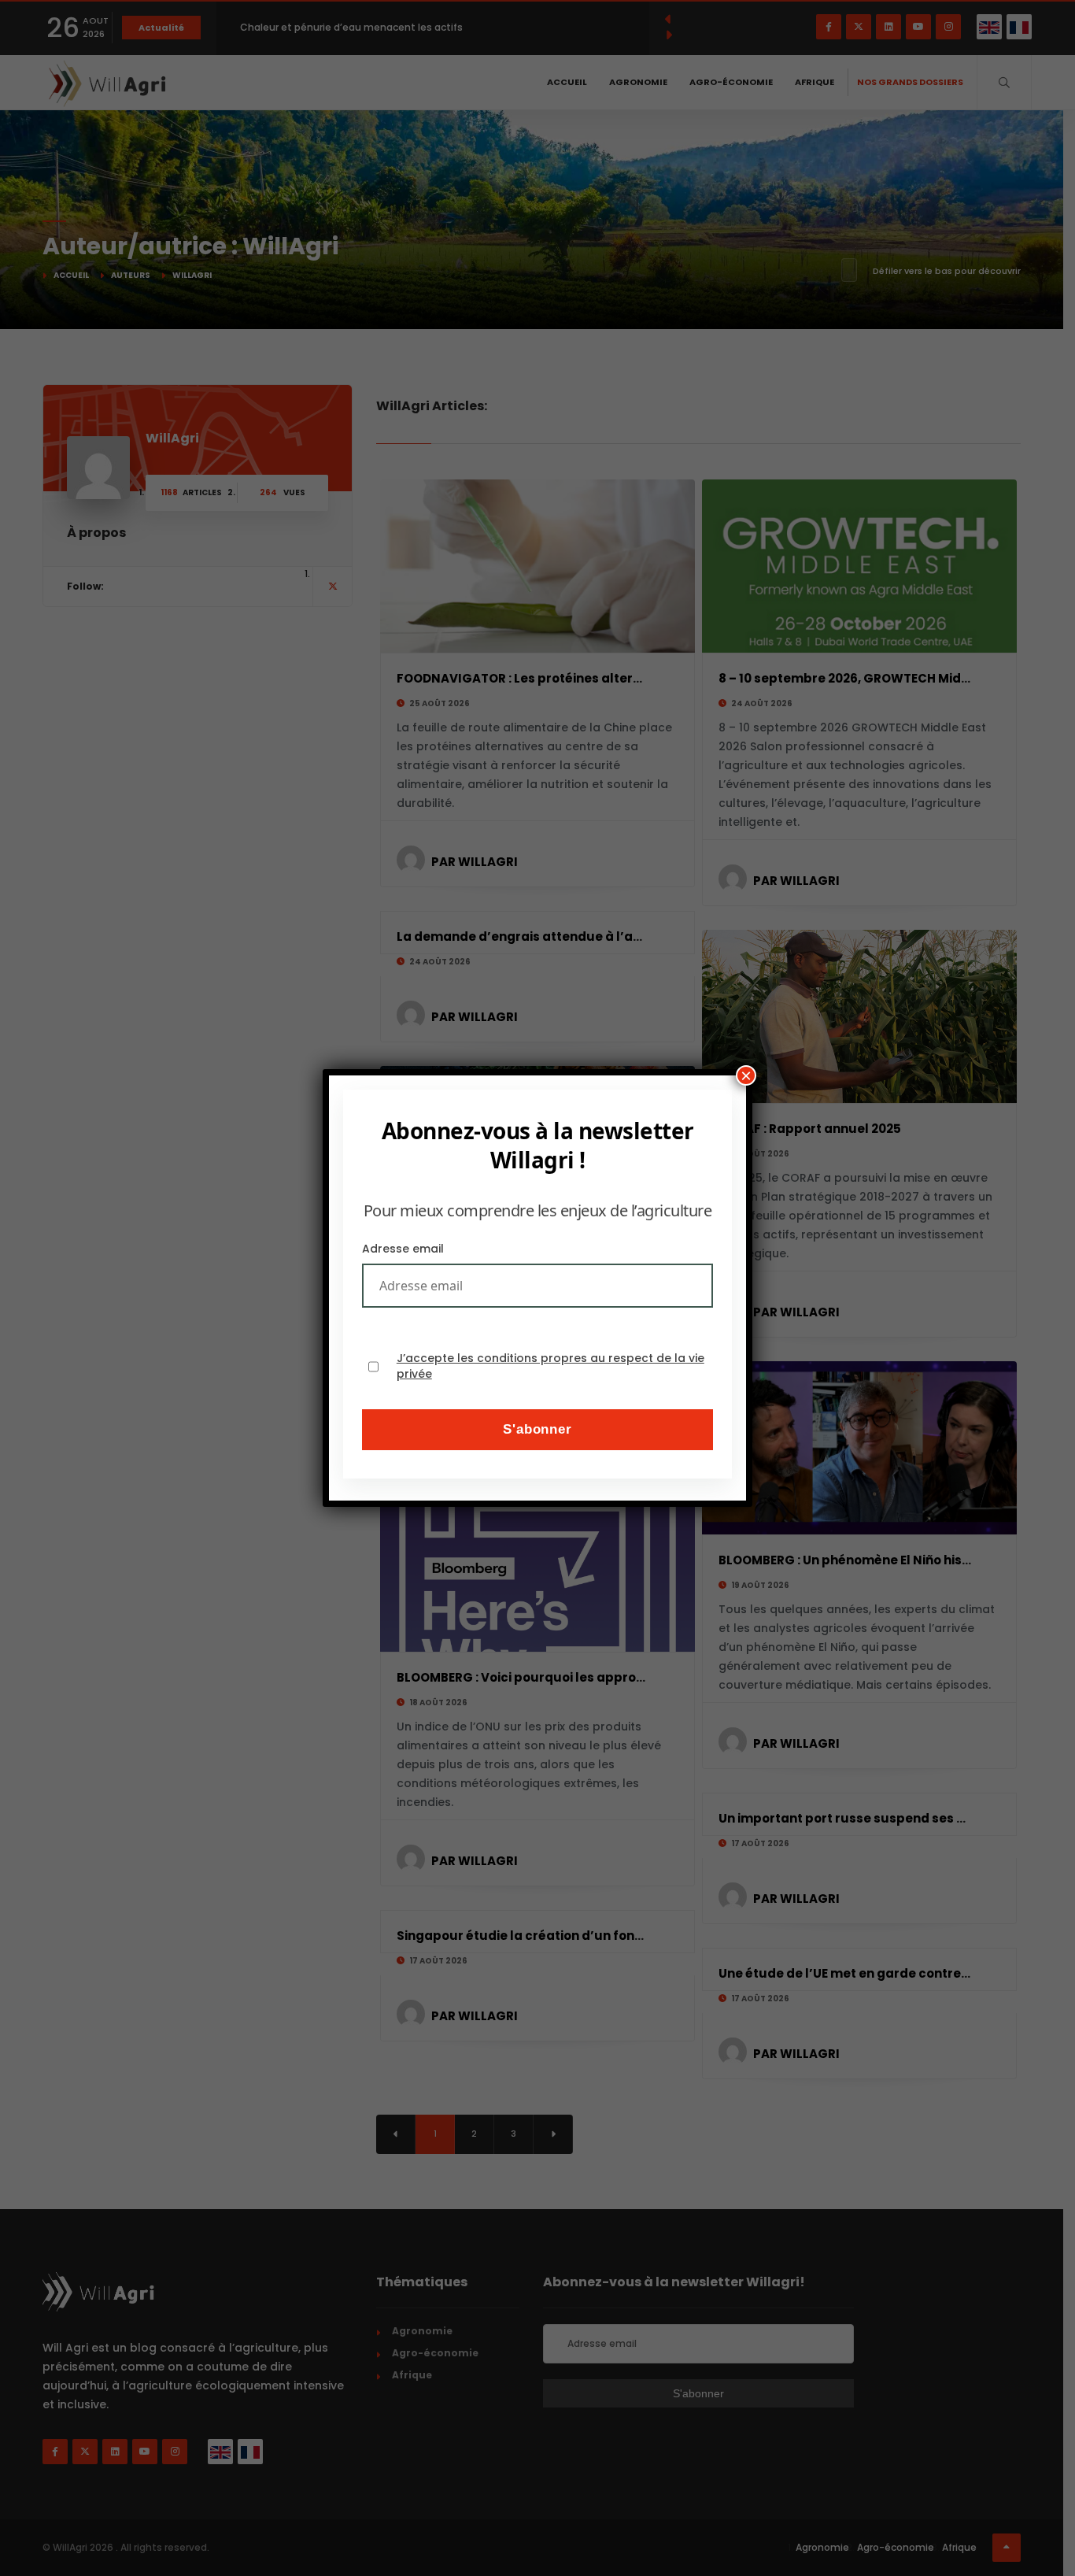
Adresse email (403, 1249)
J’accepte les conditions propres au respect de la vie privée (550, 1366)
